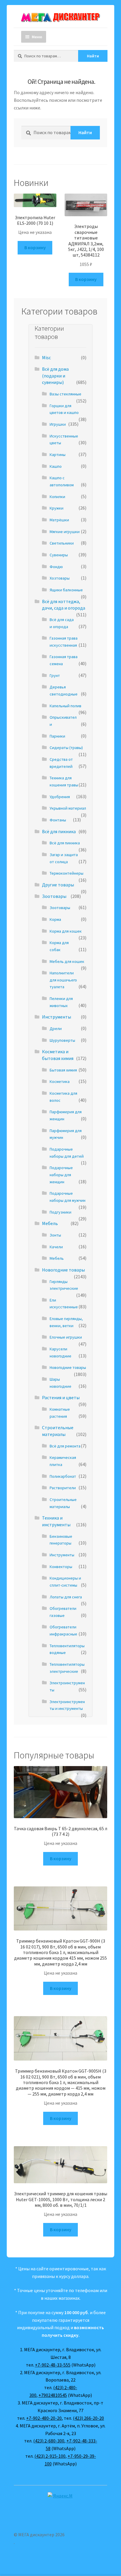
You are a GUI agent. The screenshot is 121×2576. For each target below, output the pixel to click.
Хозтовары (60, 578)
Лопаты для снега (66, 1597)
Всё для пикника (59, 831)
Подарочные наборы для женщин (61, 1175)
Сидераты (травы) (66, 748)
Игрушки (58, 424)
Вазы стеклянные (65, 394)
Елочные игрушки (66, 1337)
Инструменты (57, 1017)
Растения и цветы (61, 1397)
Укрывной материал (68, 808)
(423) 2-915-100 (50, 2456)
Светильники (62, 543)
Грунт (55, 675)
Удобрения (60, 797)
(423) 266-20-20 (88, 2418)
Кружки (57, 508)
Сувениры (59, 555)
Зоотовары (54, 896)
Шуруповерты (62, 1040)
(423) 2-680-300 (49, 2441)
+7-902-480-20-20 (44, 2418)
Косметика (60, 1081)
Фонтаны (58, 820)
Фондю (56, 567)
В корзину (35, 247)
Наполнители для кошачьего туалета (63, 980)
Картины (58, 455)
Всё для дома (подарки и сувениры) (55, 376)
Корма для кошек (66, 931)
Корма (55, 919)
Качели (56, 1247)
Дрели (56, 1029)
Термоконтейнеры (67, 873)
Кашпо (56, 466)
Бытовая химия (63, 1070)
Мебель (50, 1223)
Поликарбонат (63, 1476)
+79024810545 (53, 2395)
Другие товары (58, 885)
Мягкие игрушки (65, 532)
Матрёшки (59, 520)
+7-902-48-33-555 (53, 2365)
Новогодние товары (63, 1270)
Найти (93, 56)
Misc (46, 357)
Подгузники (60, 1212)
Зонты (55, 1235)
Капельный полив (65, 706)
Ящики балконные (66, 590)
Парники (57, 736)
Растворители (63, 1488)
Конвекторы (61, 1567)
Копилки (57, 497)
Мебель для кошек (67, 961)
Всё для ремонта (65, 1446)
